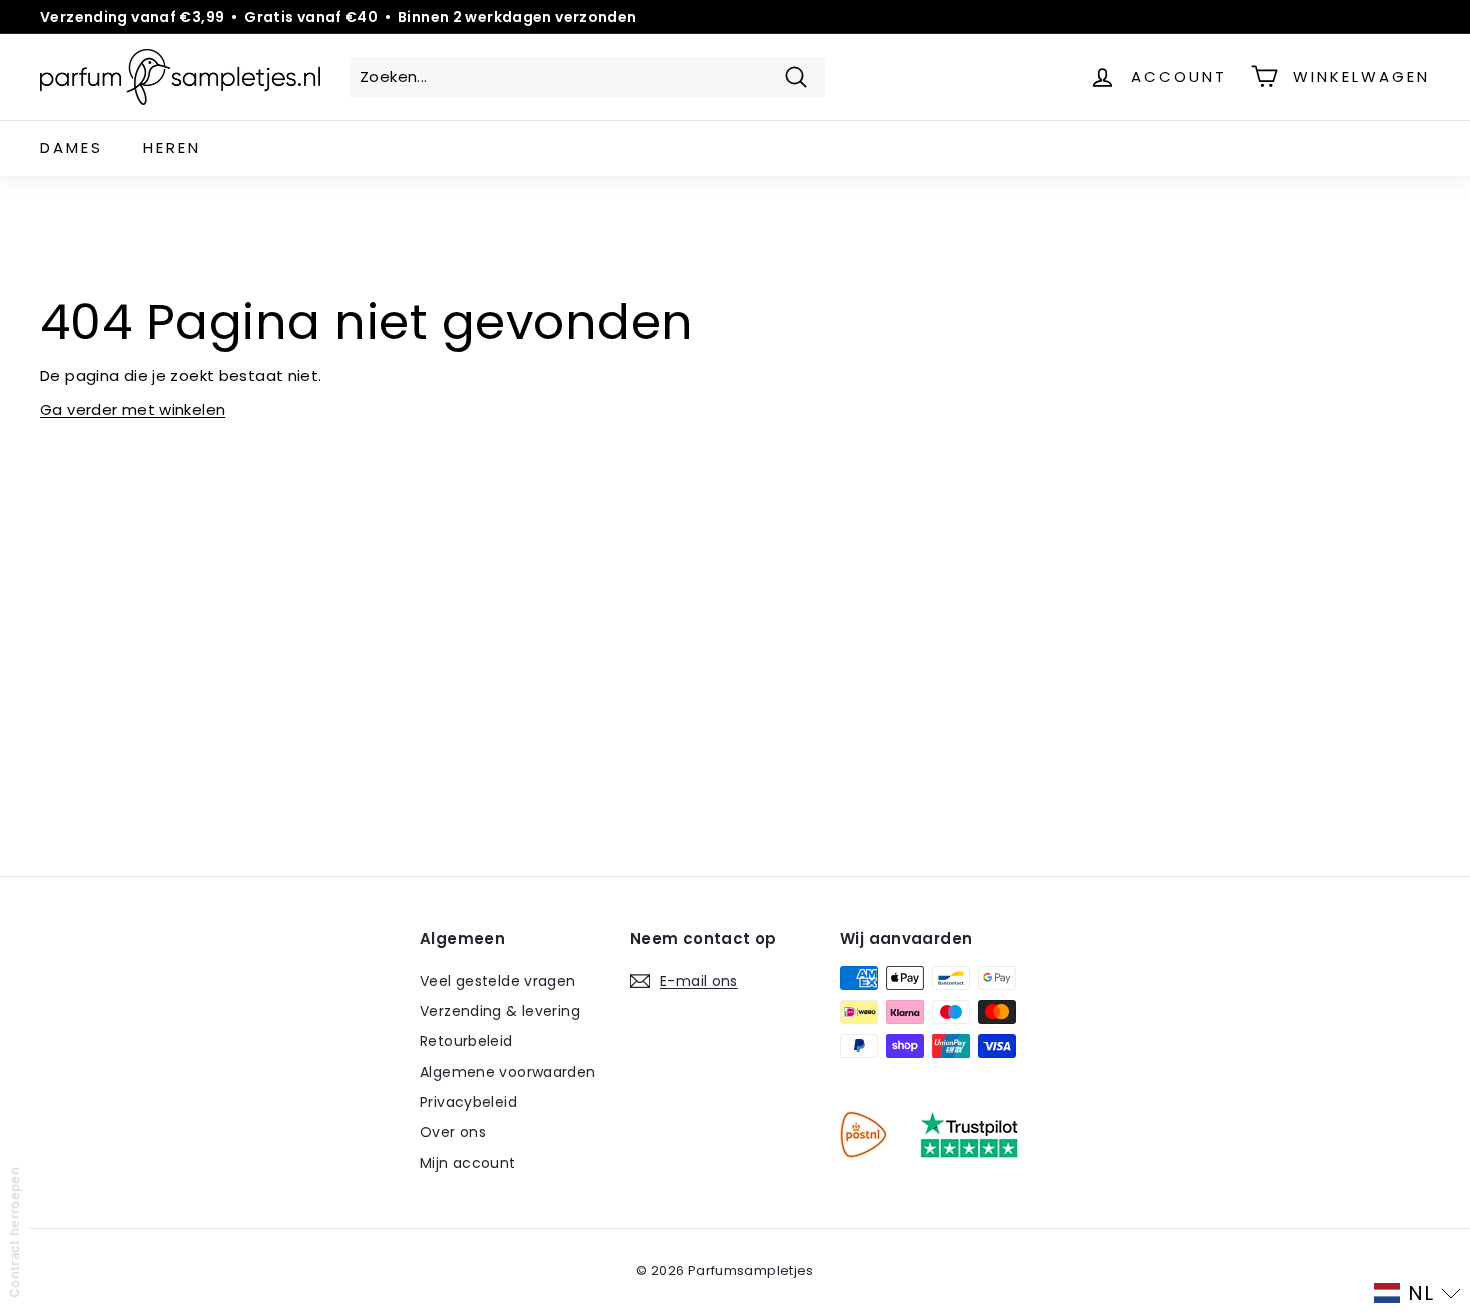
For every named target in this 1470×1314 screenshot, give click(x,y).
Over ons (453, 1132)
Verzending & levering (500, 1011)
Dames (71, 147)
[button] (1417, 1293)
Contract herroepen (14, 1232)
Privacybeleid (468, 1102)
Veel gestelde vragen (498, 981)
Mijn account (468, 1163)
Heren (172, 147)
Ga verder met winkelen (132, 409)
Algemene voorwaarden (508, 1072)
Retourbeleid (466, 1041)
